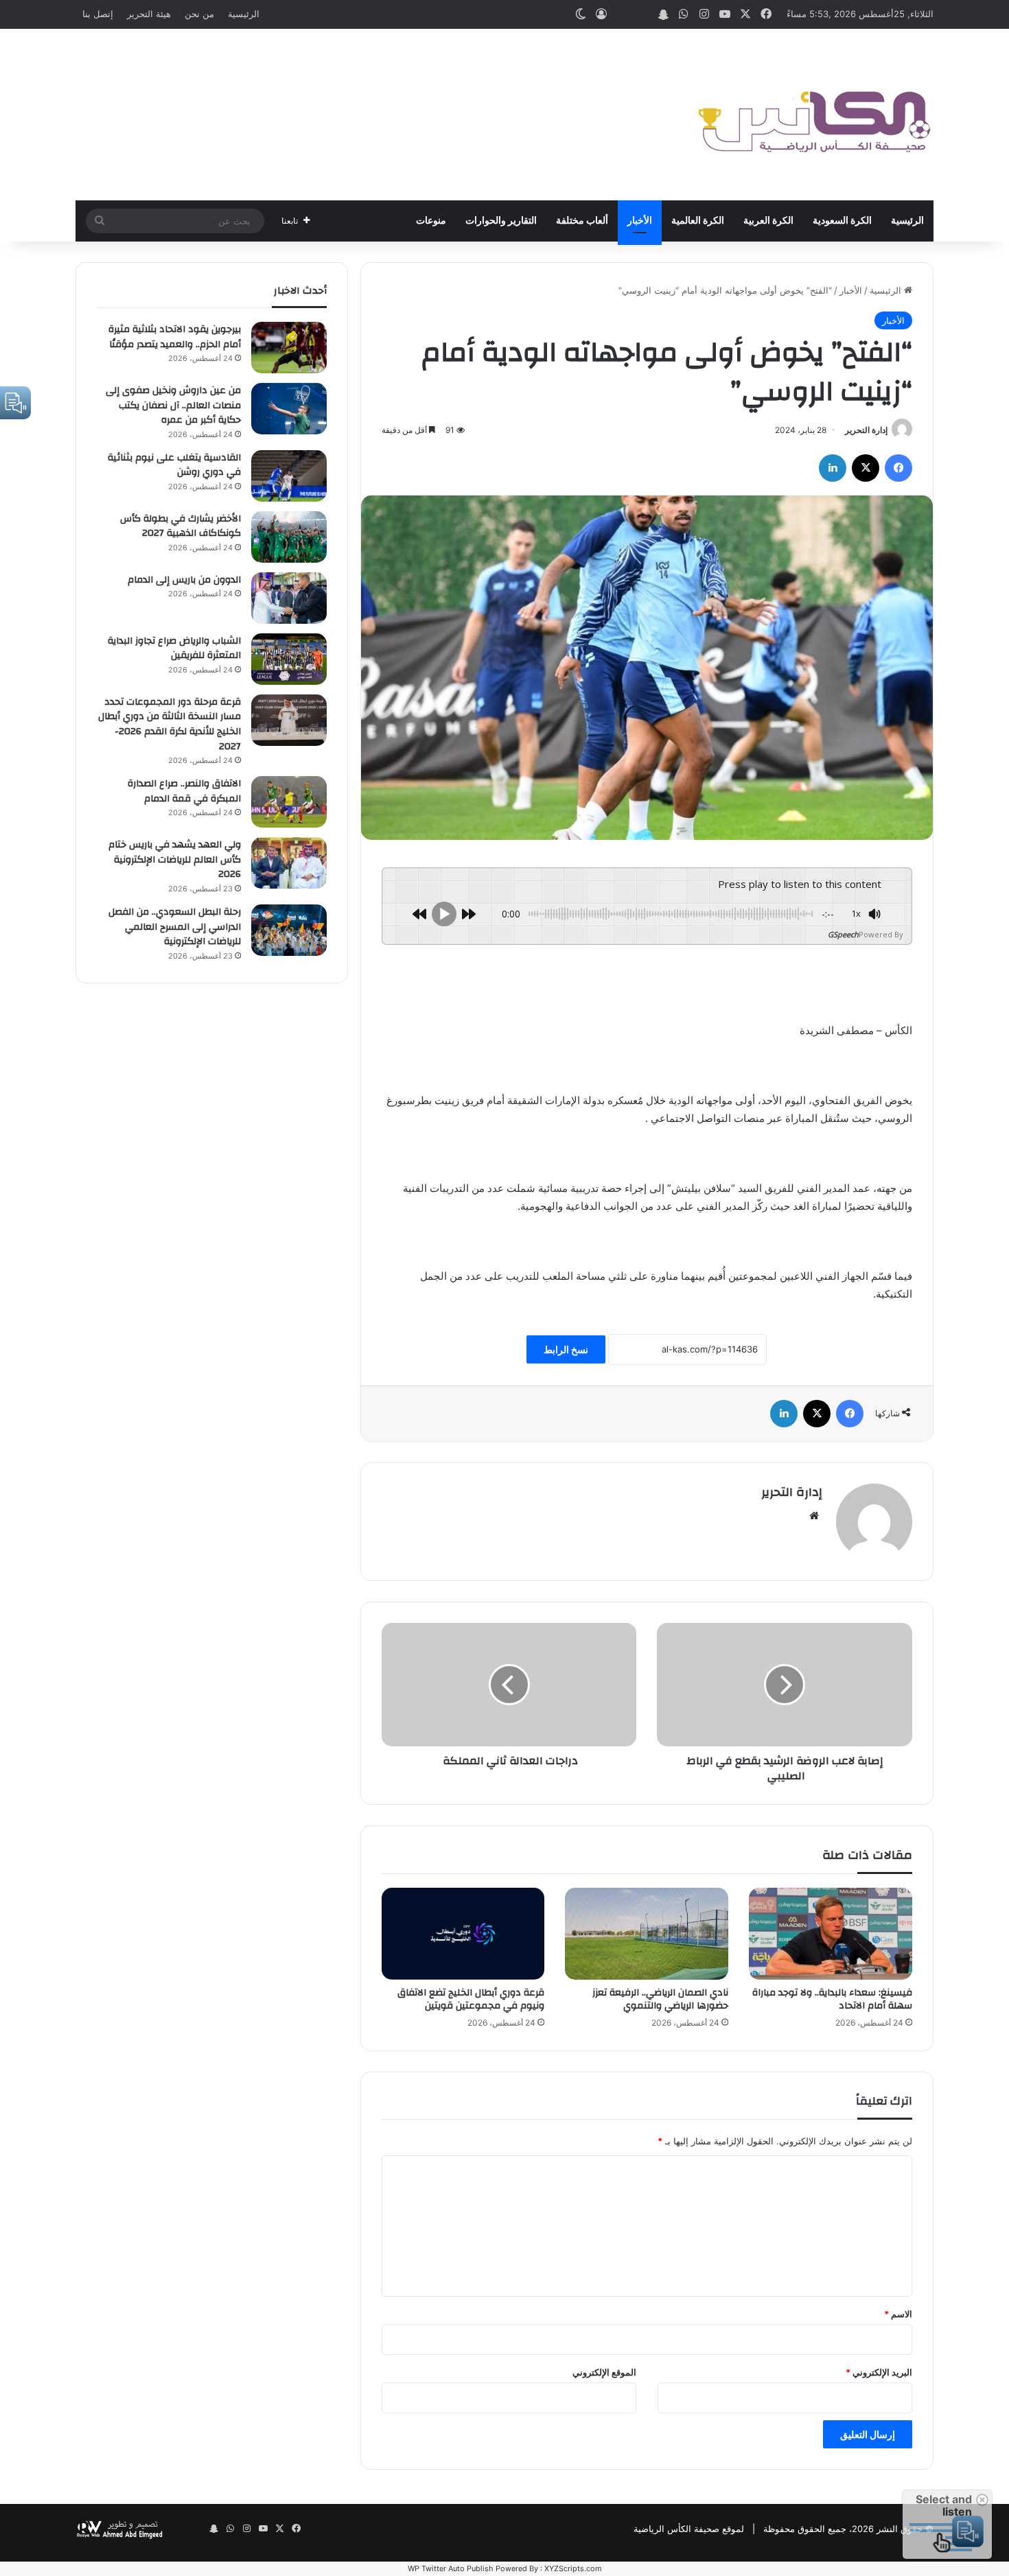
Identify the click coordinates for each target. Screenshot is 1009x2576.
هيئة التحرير (149, 14)
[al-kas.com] (813, 115)
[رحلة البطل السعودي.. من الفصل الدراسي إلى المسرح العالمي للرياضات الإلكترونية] (289, 930)
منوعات (431, 221)
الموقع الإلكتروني (604, 2372)
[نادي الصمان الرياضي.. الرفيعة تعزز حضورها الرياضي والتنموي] (647, 1934)
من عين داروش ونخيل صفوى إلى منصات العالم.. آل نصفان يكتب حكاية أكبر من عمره (173, 405)
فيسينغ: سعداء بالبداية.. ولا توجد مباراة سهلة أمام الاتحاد (832, 1999)
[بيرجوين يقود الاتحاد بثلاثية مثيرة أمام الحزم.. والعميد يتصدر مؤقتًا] (289, 348)
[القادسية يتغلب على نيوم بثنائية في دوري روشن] (289, 476)
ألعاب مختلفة (582, 221)
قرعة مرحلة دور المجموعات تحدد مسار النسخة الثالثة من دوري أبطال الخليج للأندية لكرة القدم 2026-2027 (170, 724)
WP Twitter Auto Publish (451, 2568)
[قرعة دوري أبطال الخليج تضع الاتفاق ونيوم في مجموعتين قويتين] (463, 1934)
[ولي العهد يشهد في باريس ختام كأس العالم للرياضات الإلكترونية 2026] (289, 863)
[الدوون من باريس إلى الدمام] (289, 598)
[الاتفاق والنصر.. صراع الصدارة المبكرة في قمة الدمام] (289, 802)
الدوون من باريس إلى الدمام (184, 580)
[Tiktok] (622, 14)
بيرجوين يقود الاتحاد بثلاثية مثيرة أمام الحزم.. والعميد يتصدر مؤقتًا (175, 337)
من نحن (199, 14)
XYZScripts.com (573, 2568)
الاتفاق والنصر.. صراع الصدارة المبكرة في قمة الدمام (184, 791)
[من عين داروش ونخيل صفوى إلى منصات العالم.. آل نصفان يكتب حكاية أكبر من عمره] (289, 409)
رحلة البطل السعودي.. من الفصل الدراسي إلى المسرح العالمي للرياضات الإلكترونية (175, 927)
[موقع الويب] (814, 1516)
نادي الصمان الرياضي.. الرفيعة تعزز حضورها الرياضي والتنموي (660, 1999)
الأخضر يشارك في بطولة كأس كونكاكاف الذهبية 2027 (181, 526)
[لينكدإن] (833, 468)
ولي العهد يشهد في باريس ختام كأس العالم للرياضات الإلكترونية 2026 (175, 859)
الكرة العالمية (698, 221)
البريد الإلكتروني (879, 2372)
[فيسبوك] (898, 468)
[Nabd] (642, 14)
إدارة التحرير (866, 430)
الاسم (898, 2314)
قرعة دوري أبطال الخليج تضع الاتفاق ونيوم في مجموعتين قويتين (471, 1999)
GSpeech (843, 934)
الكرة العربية (768, 221)
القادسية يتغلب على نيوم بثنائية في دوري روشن (174, 465)
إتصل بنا (98, 14)
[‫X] (866, 468)
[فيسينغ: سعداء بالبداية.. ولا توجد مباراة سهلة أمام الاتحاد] (831, 1934)
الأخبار (640, 221)
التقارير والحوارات (501, 221)
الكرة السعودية (842, 221)
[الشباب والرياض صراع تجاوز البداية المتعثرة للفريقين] (289, 659)
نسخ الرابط (566, 1349)
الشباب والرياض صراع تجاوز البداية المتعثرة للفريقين (174, 648)
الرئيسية (244, 14)
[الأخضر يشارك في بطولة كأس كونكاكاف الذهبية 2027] (289, 537)
